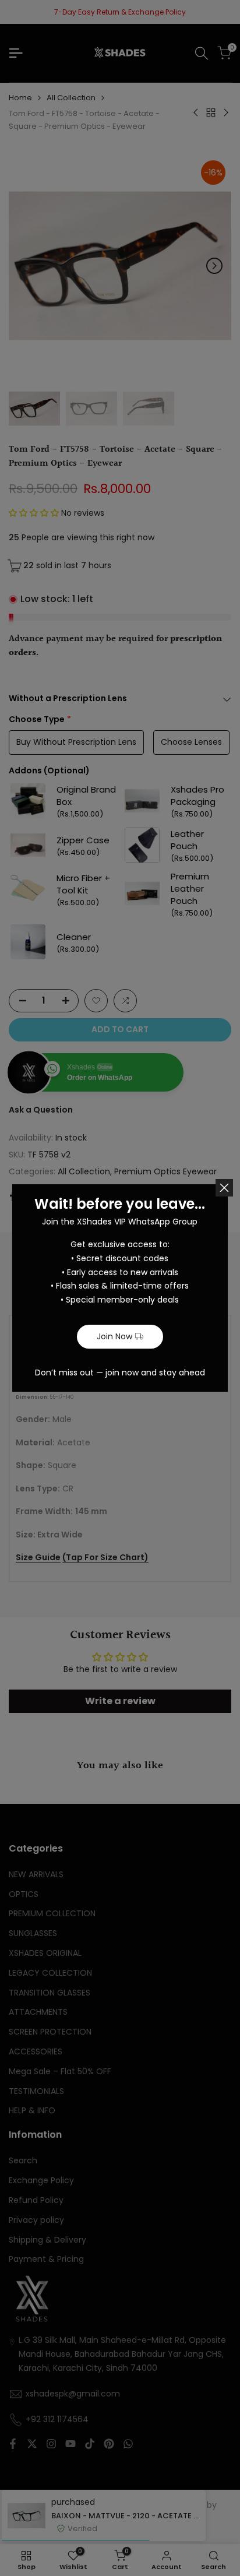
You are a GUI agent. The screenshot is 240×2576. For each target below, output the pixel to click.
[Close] (224, 1188)
